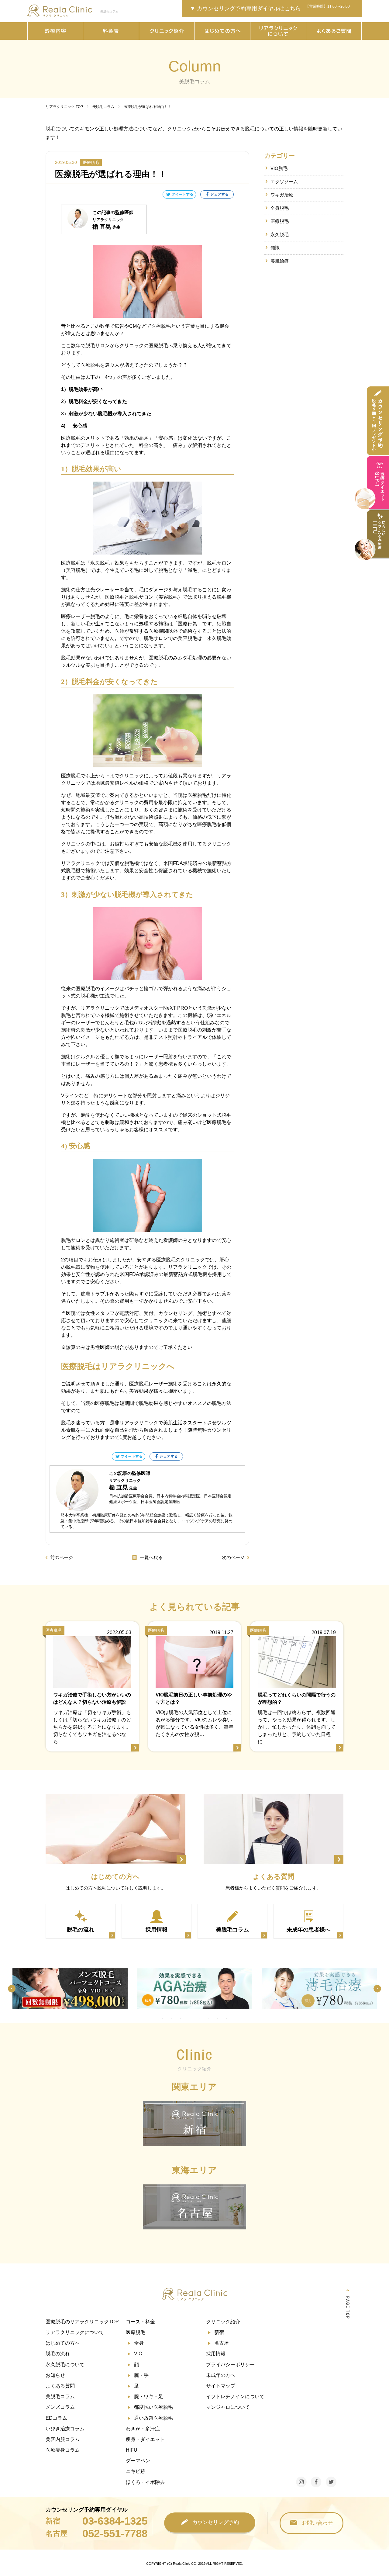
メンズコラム (60, 2407)
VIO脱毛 (279, 168)
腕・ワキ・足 (149, 2396)
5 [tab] (199, 2019)
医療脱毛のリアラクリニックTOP (82, 2322)
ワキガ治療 (282, 195)
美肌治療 (280, 261)
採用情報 (216, 2354)
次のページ (233, 1557)
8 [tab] (226, 2019)
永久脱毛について (65, 2365)
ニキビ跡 (136, 2471)
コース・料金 (140, 2322)
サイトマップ (221, 2386)
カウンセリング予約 (216, 2522)
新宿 (219, 2332)
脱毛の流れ (58, 2354)
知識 (275, 248)
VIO (138, 2354)
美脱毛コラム (60, 2396)
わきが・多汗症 (143, 2429)
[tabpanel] (70, 1989)
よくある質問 (60, 2386)
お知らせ (55, 2375)
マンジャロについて (228, 2407)
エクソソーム (284, 182)
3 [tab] (181, 2019)
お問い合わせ (317, 2523)
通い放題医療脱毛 (153, 2418)
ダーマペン (138, 2461)
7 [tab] (217, 2019)
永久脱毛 (280, 235)
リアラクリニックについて (75, 2332)
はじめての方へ (63, 2343)
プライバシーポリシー (230, 2365)
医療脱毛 (280, 221)
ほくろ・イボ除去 (145, 2482)
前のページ (62, 1557)
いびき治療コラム (65, 2429)
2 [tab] (172, 2019)
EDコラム (56, 2418)
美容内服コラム (63, 2439)
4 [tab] (190, 2019)
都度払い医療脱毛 (153, 2407)
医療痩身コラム (63, 2450)
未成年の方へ (221, 2375)
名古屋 (222, 2343)
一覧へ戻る (151, 1557)
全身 (139, 2343)
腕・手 (141, 2375)
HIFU (132, 2450)
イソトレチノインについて (235, 2396)
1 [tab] (163, 2019)
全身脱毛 (280, 208)
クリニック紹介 (223, 2322)
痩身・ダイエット (145, 2439)
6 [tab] (208, 2019)
